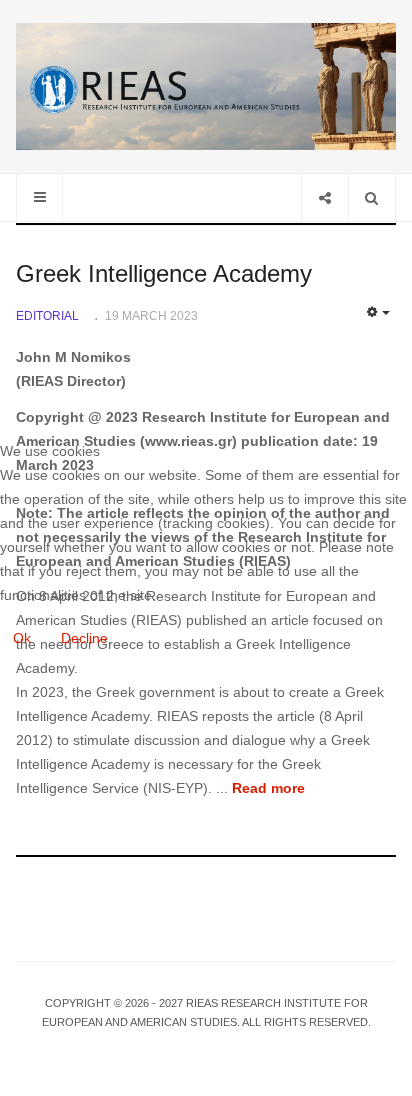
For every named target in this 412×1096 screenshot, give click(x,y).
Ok (22, 638)
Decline (84, 638)
